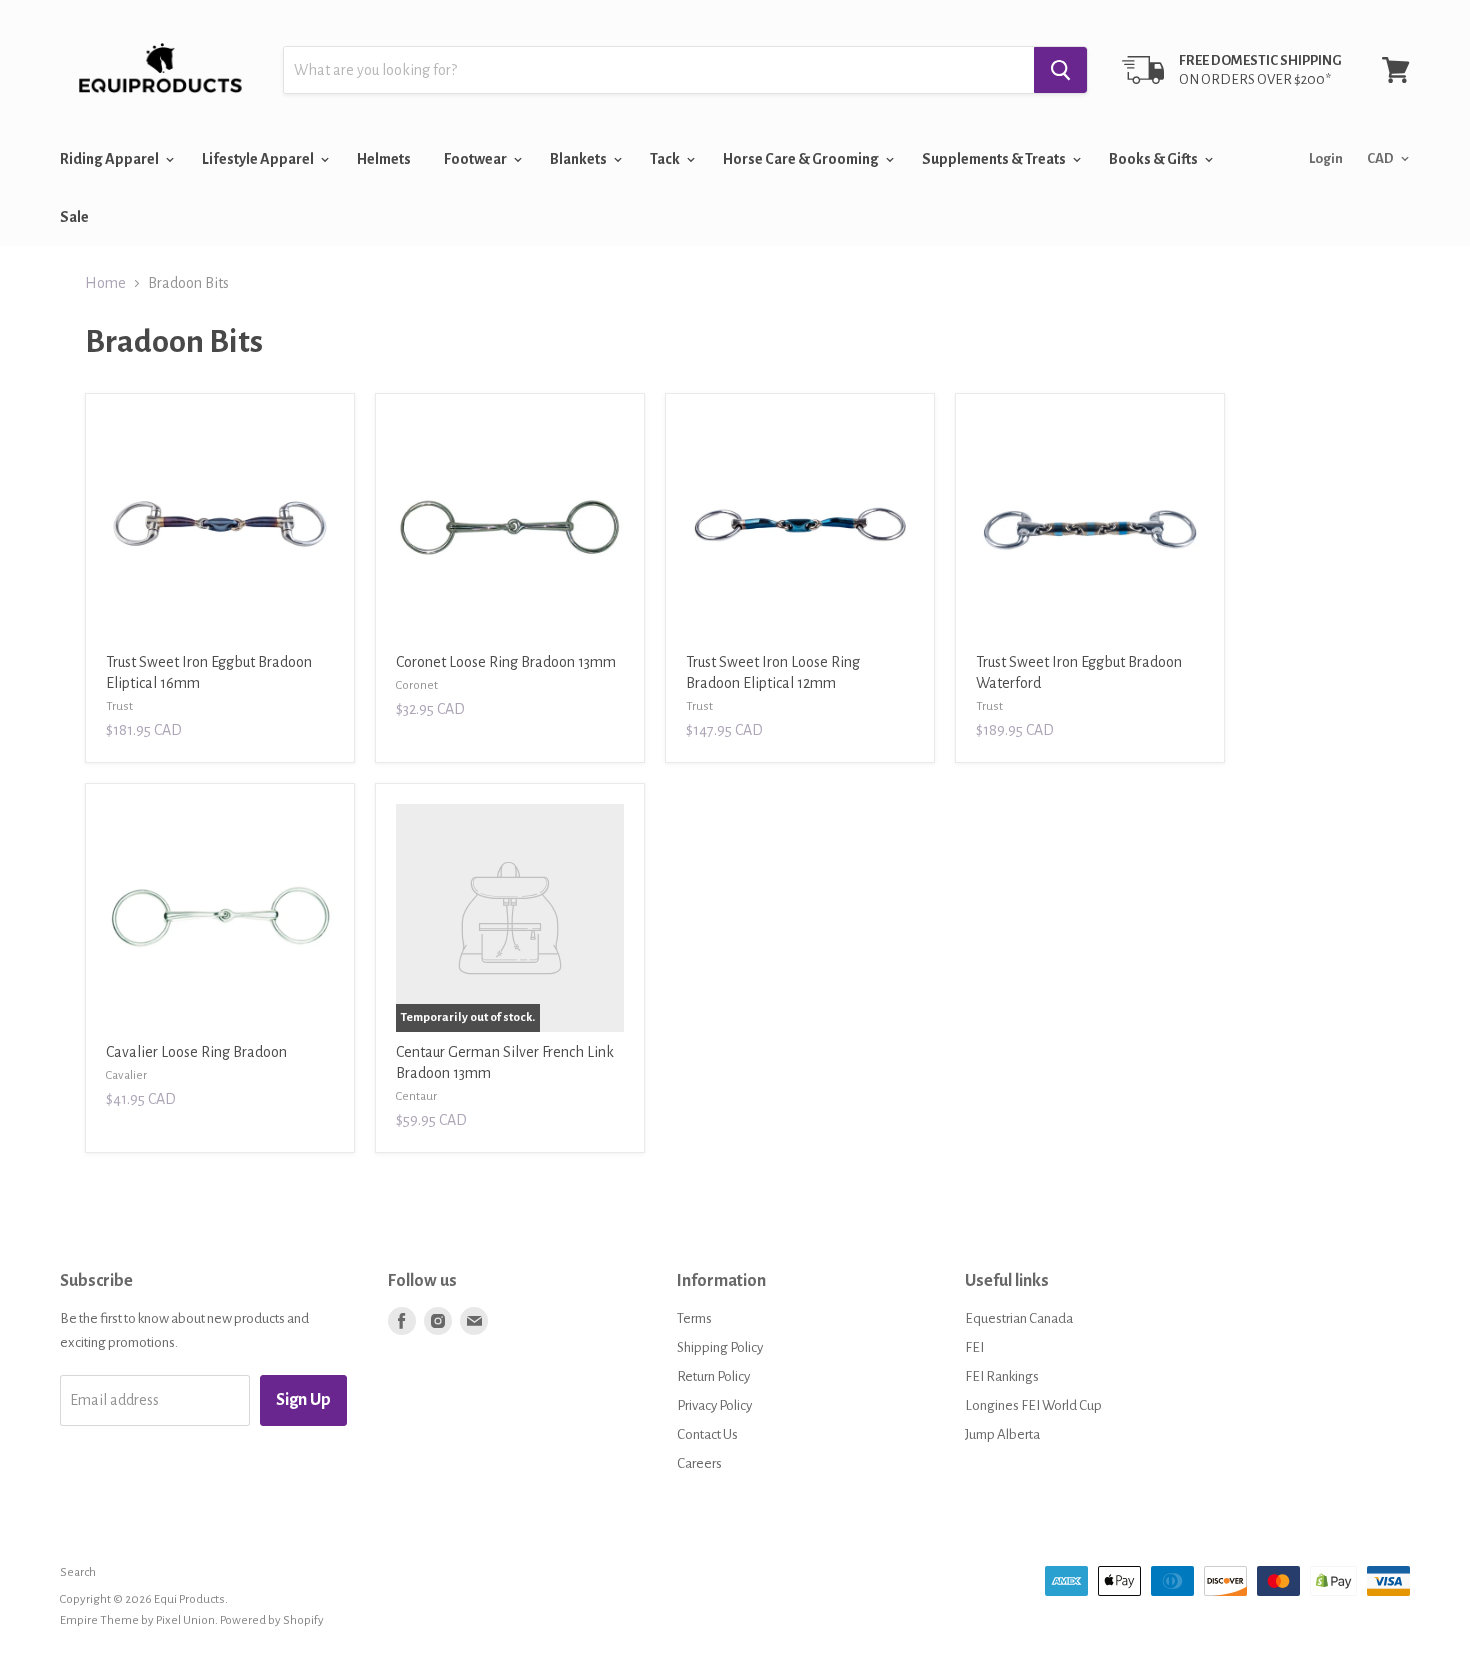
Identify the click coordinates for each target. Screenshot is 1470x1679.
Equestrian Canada (1019, 1318)
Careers (699, 1463)
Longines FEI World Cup (1033, 1405)
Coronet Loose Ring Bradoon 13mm (506, 662)
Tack (666, 159)
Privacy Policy (714, 1405)
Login (1326, 158)
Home (105, 283)
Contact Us (707, 1434)
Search (78, 1572)
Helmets (384, 159)
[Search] (1060, 70)
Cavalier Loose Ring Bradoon (196, 1052)
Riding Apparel (110, 159)
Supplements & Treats (995, 159)
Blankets (579, 159)
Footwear (476, 159)
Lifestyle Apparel (259, 159)
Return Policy (713, 1376)
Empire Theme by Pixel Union (137, 1620)
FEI (974, 1347)
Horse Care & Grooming (802, 159)
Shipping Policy (720, 1347)
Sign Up (303, 1400)
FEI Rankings (1002, 1376)
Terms (694, 1318)
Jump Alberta (1002, 1434)
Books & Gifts (1154, 159)
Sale (74, 217)
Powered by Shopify (272, 1620)
